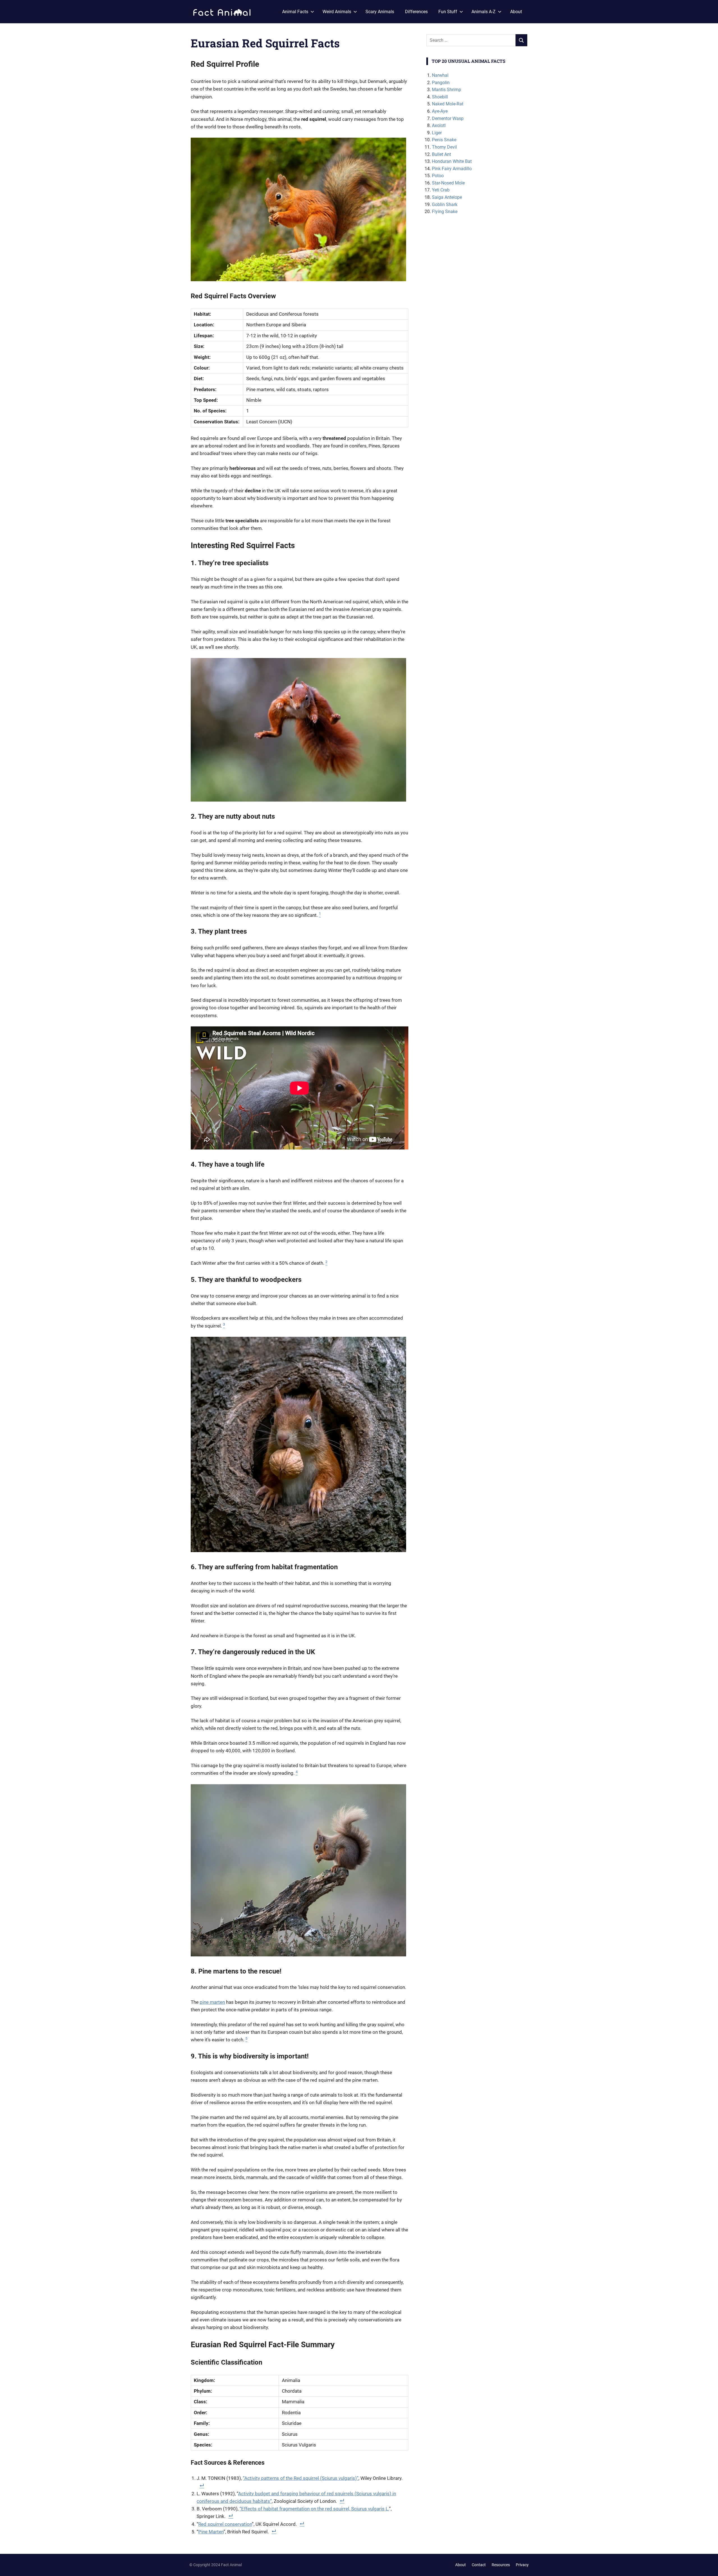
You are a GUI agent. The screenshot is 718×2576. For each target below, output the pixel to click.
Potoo (438, 176)
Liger (437, 133)
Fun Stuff (448, 12)
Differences (416, 12)
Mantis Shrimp (447, 90)
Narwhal (440, 75)
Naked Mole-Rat (448, 104)
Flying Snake (445, 212)
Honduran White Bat (452, 161)
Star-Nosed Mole (448, 183)
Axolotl (439, 125)
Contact (479, 2565)
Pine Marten (211, 2532)
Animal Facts (295, 12)
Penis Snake (444, 140)
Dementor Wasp (448, 118)
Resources (501, 2565)
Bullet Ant (441, 154)
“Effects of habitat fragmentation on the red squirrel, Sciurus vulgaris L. (314, 2509)
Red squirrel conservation (225, 2524)
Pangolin (441, 83)
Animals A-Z (484, 12)
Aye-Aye (440, 111)
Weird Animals (337, 12)
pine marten (212, 2002)
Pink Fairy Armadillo (452, 169)
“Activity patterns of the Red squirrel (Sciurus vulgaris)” (301, 2478)
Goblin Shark (445, 205)
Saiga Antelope (447, 197)
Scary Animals (380, 12)
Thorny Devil (444, 147)
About (516, 12)
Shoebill (440, 97)
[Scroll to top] (710, 2568)
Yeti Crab (441, 190)
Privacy (522, 2565)
